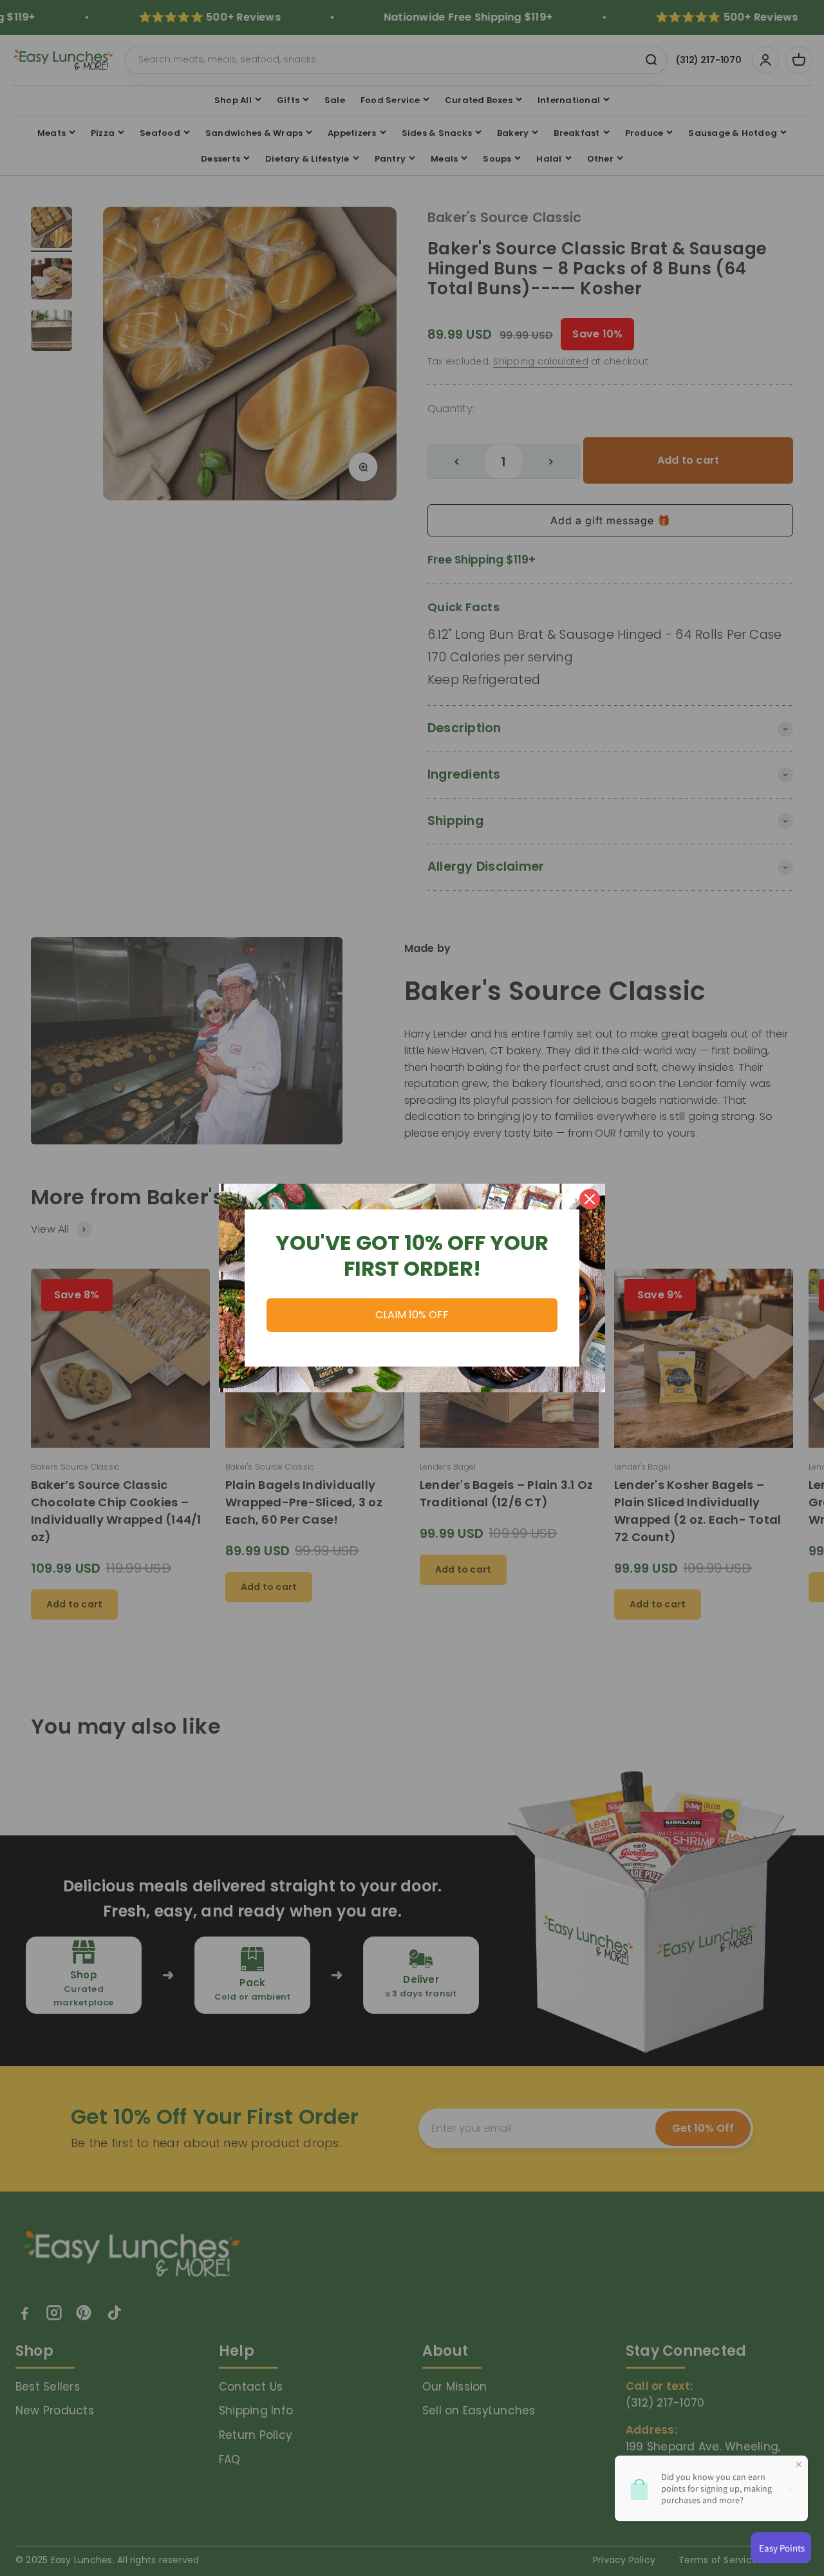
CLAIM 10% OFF (412, 1315)
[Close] (590, 1199)
